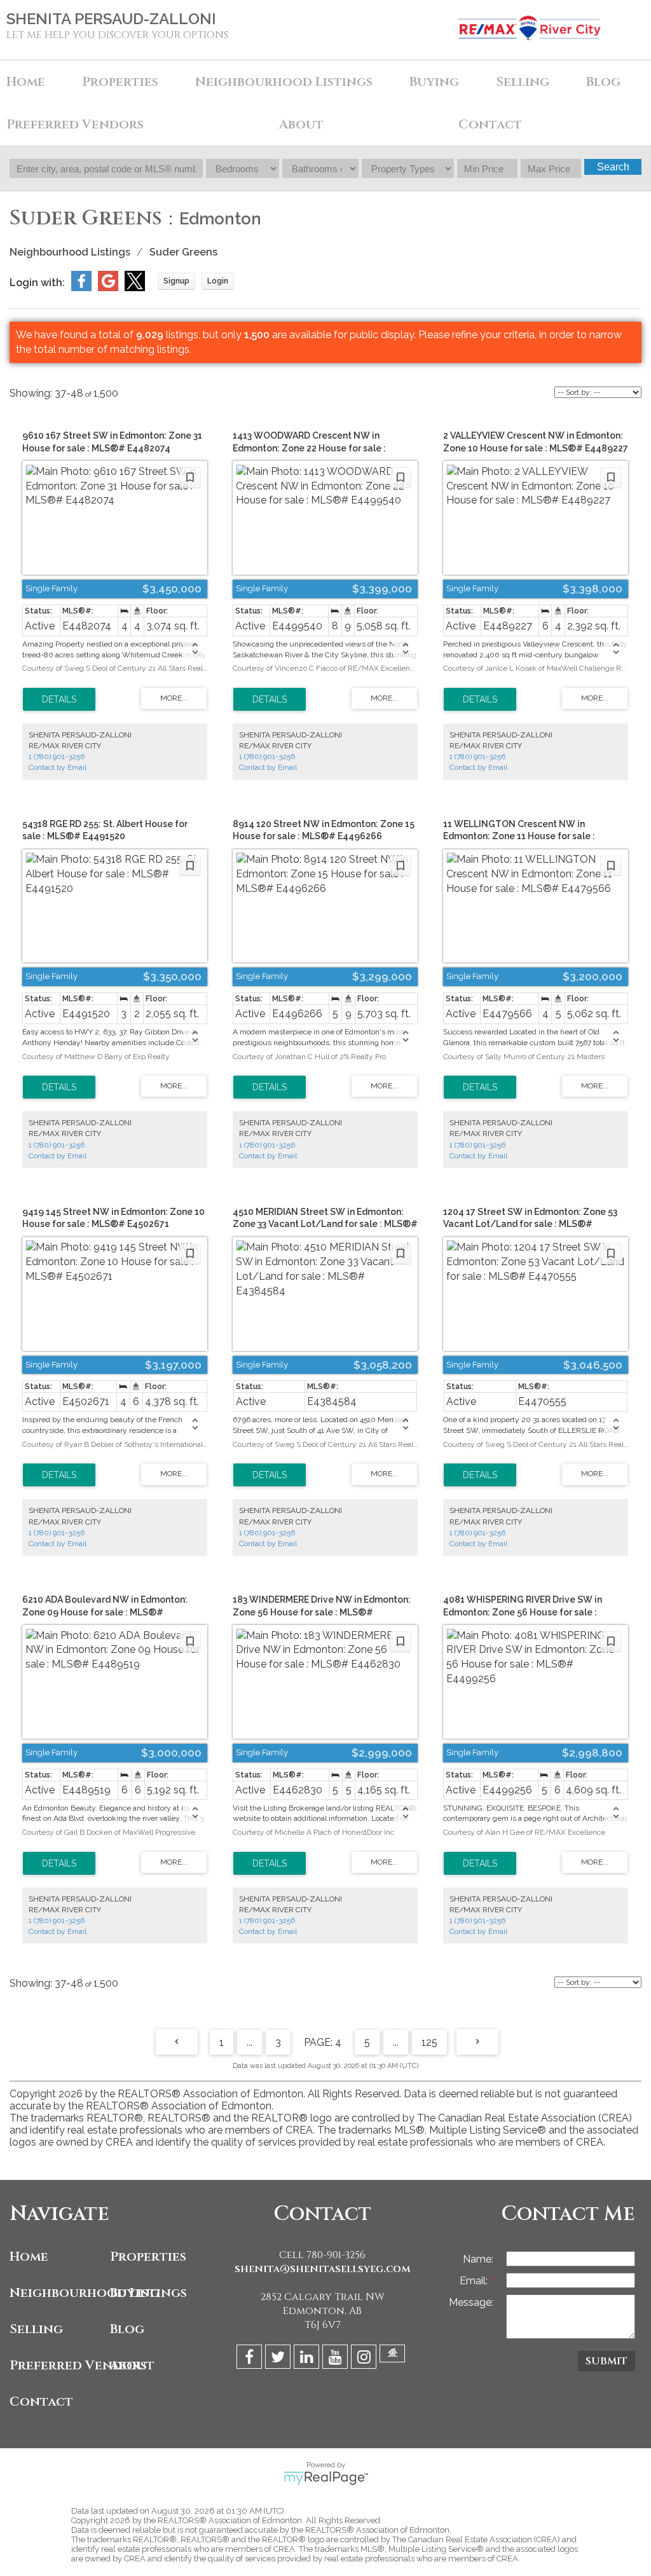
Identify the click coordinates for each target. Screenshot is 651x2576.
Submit (606, 2361)
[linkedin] (308, 2359)
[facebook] (251, 2359)
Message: (471, 2302)
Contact (490, 124)
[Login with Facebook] (81, 288)
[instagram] (365, 2359)
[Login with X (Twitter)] (135, 288)
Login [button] (218, 281)
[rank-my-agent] (394, 2359)
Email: (475, 2281)
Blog (603, 82)
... (250, 2042)
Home (26, 82)
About (132, 2365)
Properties (148, 2257)
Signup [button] (176, 281)
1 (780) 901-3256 (57, 757)
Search (613, 167)
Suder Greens (183, 252)
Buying (135, 2293)
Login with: (37, 283)
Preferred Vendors (57, 2365)
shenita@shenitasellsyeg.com (323, 2269)
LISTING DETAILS (59, 699)
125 (429, 2042)
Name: (478, 2259)
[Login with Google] (108, 288)
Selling (36, 2329)
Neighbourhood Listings (284, 82)
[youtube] (337, 2359)
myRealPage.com (326, 2478)
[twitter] (279, 2359)
